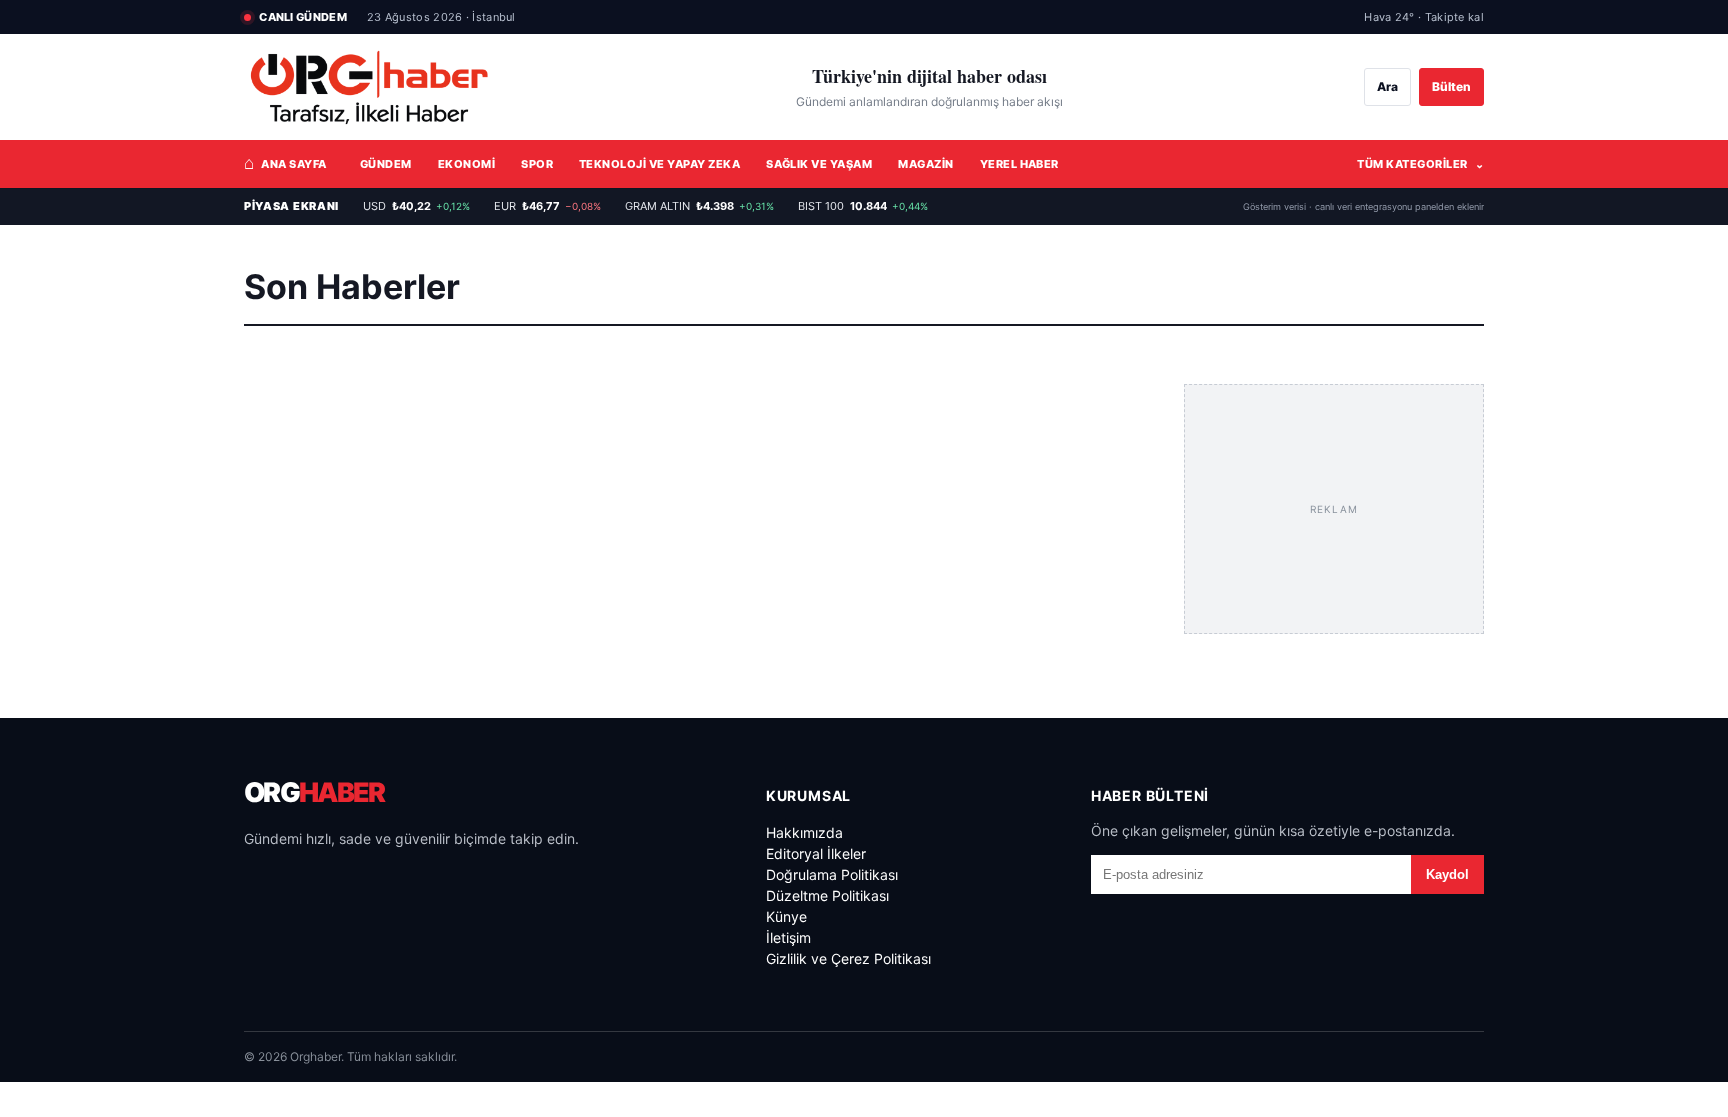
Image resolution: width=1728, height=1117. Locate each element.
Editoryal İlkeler (816, 853)
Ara (1387, 86)
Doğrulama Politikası (832, 874)
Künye (786, 916)
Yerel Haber (1019, 164)
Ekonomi (466, 164)
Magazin (925, 164)
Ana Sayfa (285, 163)
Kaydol (1447, 874)
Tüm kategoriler (1420, 164)
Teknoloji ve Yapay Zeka (659, 164)
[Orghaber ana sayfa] (369, 87)
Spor (537, 164)
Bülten (1451, 86)
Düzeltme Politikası (827, 895)
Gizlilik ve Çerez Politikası (848, 958)
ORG (314, 792)
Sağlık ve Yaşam (819, 164)
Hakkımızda (804, 832)
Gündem (386, 164)
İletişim (788, 937)
